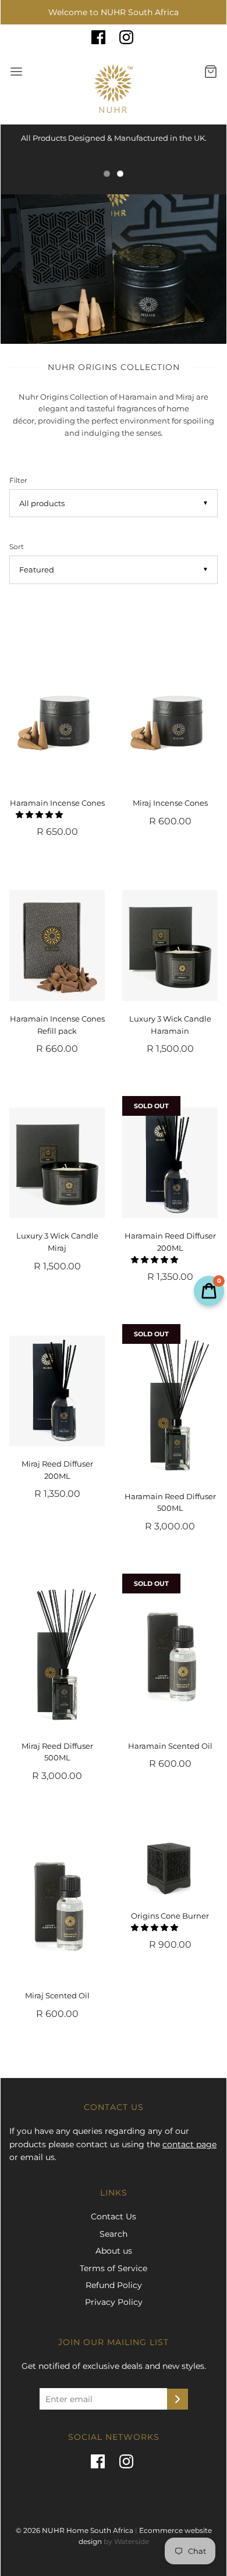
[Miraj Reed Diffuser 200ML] (57, 1391)
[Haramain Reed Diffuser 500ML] (170, 1407)
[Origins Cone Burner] (170, 1867)
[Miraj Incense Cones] (170, 714)
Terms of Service (114, 2268)
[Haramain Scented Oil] (170, 1657)
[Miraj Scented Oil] (57, 1906)
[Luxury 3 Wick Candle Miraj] (57, 1163)
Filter (18, 481)
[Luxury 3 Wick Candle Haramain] (170, 945)
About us (114, 2251)
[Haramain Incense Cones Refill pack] (57, 945)
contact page (189, 2144)
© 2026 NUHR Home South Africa (75, 2530)
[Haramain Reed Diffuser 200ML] (170, 1163)
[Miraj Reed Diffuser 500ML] (57, 1657)
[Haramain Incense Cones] (57, 714)
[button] (40, 814)
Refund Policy (114, 2285)
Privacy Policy (114, 2302)
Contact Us (114, 2216)
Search (114, 2234)
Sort (17, 547)
